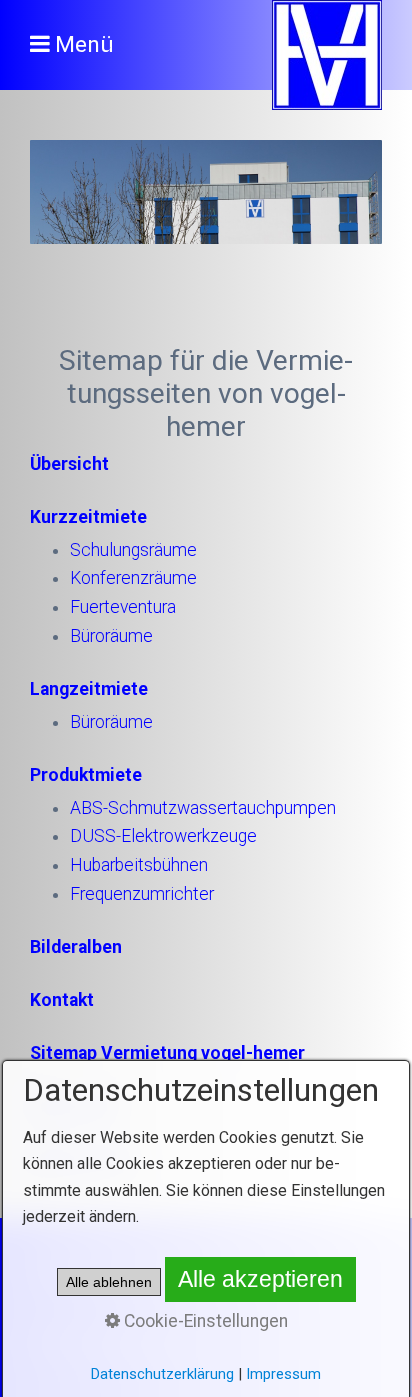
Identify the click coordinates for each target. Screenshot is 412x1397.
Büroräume (111, 636)
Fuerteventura (123, 607)
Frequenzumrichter (142, 894)
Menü (84, 44)
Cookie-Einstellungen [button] (204, 1321)
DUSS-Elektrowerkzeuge (163, 836)
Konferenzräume (133, 578)
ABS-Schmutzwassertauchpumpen (203, 808)
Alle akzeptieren (260, 1279)
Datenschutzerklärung (162, 1374)
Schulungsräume (133, 550)
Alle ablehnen (109, 1282)
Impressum (283, 1374)
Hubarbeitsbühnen (139, 865)
